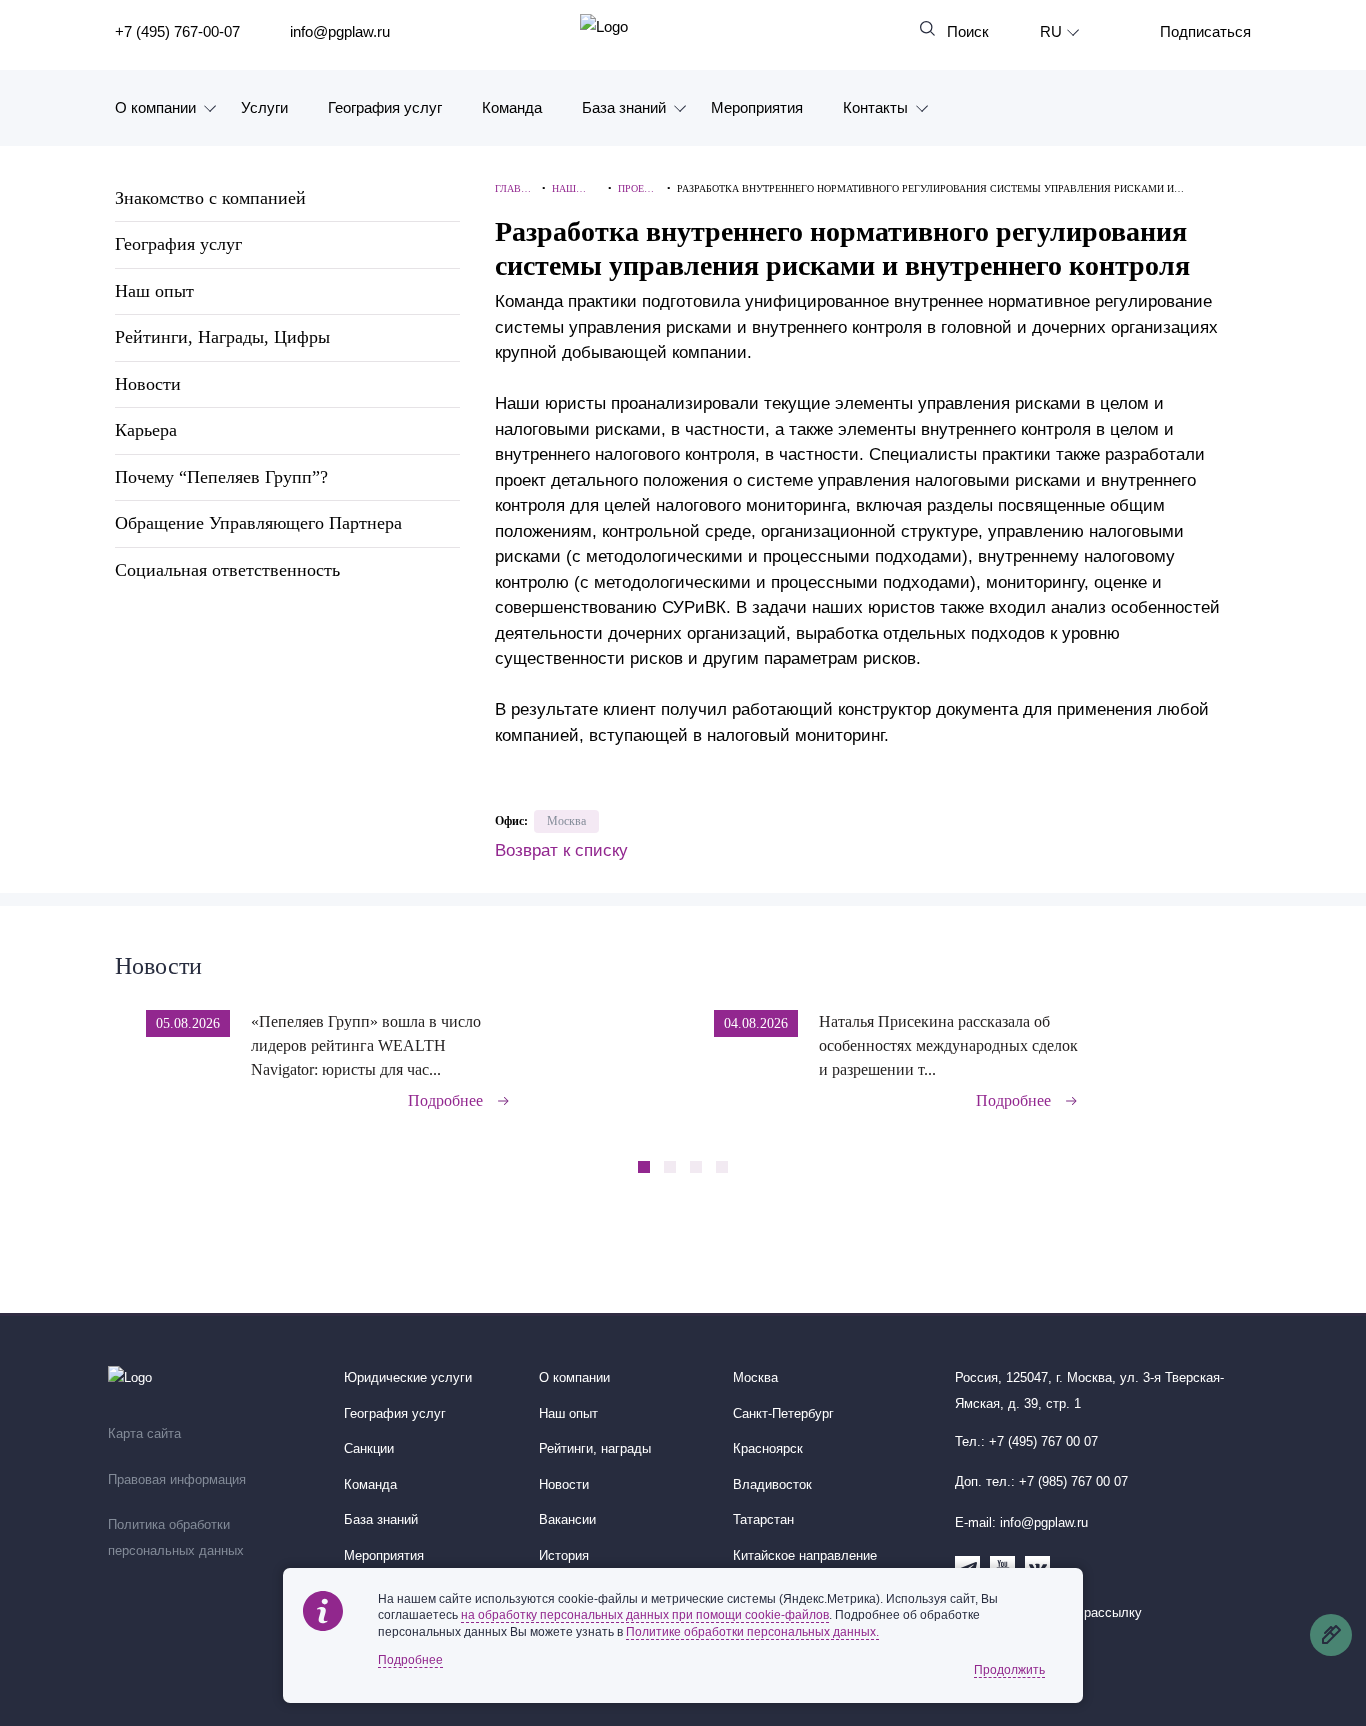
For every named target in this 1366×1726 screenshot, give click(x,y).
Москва (566, 821)
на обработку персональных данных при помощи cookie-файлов (645, 1615)
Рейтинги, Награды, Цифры (222, 337)
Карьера (146, 430)
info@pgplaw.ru (340, 31)
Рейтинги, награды (595, 1449)
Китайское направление (805, 1556)
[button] (1244, 1046)
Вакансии (567, 1520)
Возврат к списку (561, 850)
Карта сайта (144, 1434)
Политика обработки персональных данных (176, 1538)
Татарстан (763, 1520)
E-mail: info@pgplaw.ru (1021, 1523)
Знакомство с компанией (210, 198)
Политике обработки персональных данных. (752, 1632)
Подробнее (445, 1100)
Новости (148, 384)
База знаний (624, 107)
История (564, 1556)
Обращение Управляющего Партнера (258, 523)
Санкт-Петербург (783, 1414)
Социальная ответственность (227, 570)
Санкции (369, 1449)
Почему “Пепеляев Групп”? (221, 477)
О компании (155, 107)
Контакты (875, 107)
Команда (512, 107)
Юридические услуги (408, 1378)
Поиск (968, 31)
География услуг (385, 107)
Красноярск (768, 1449)
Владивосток (772, 1485)
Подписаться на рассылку (1062, 1613)
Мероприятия (757, 107)
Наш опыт (154, 291)
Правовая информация (177, 1480)
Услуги (264, 107)
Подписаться (1205, 31)
